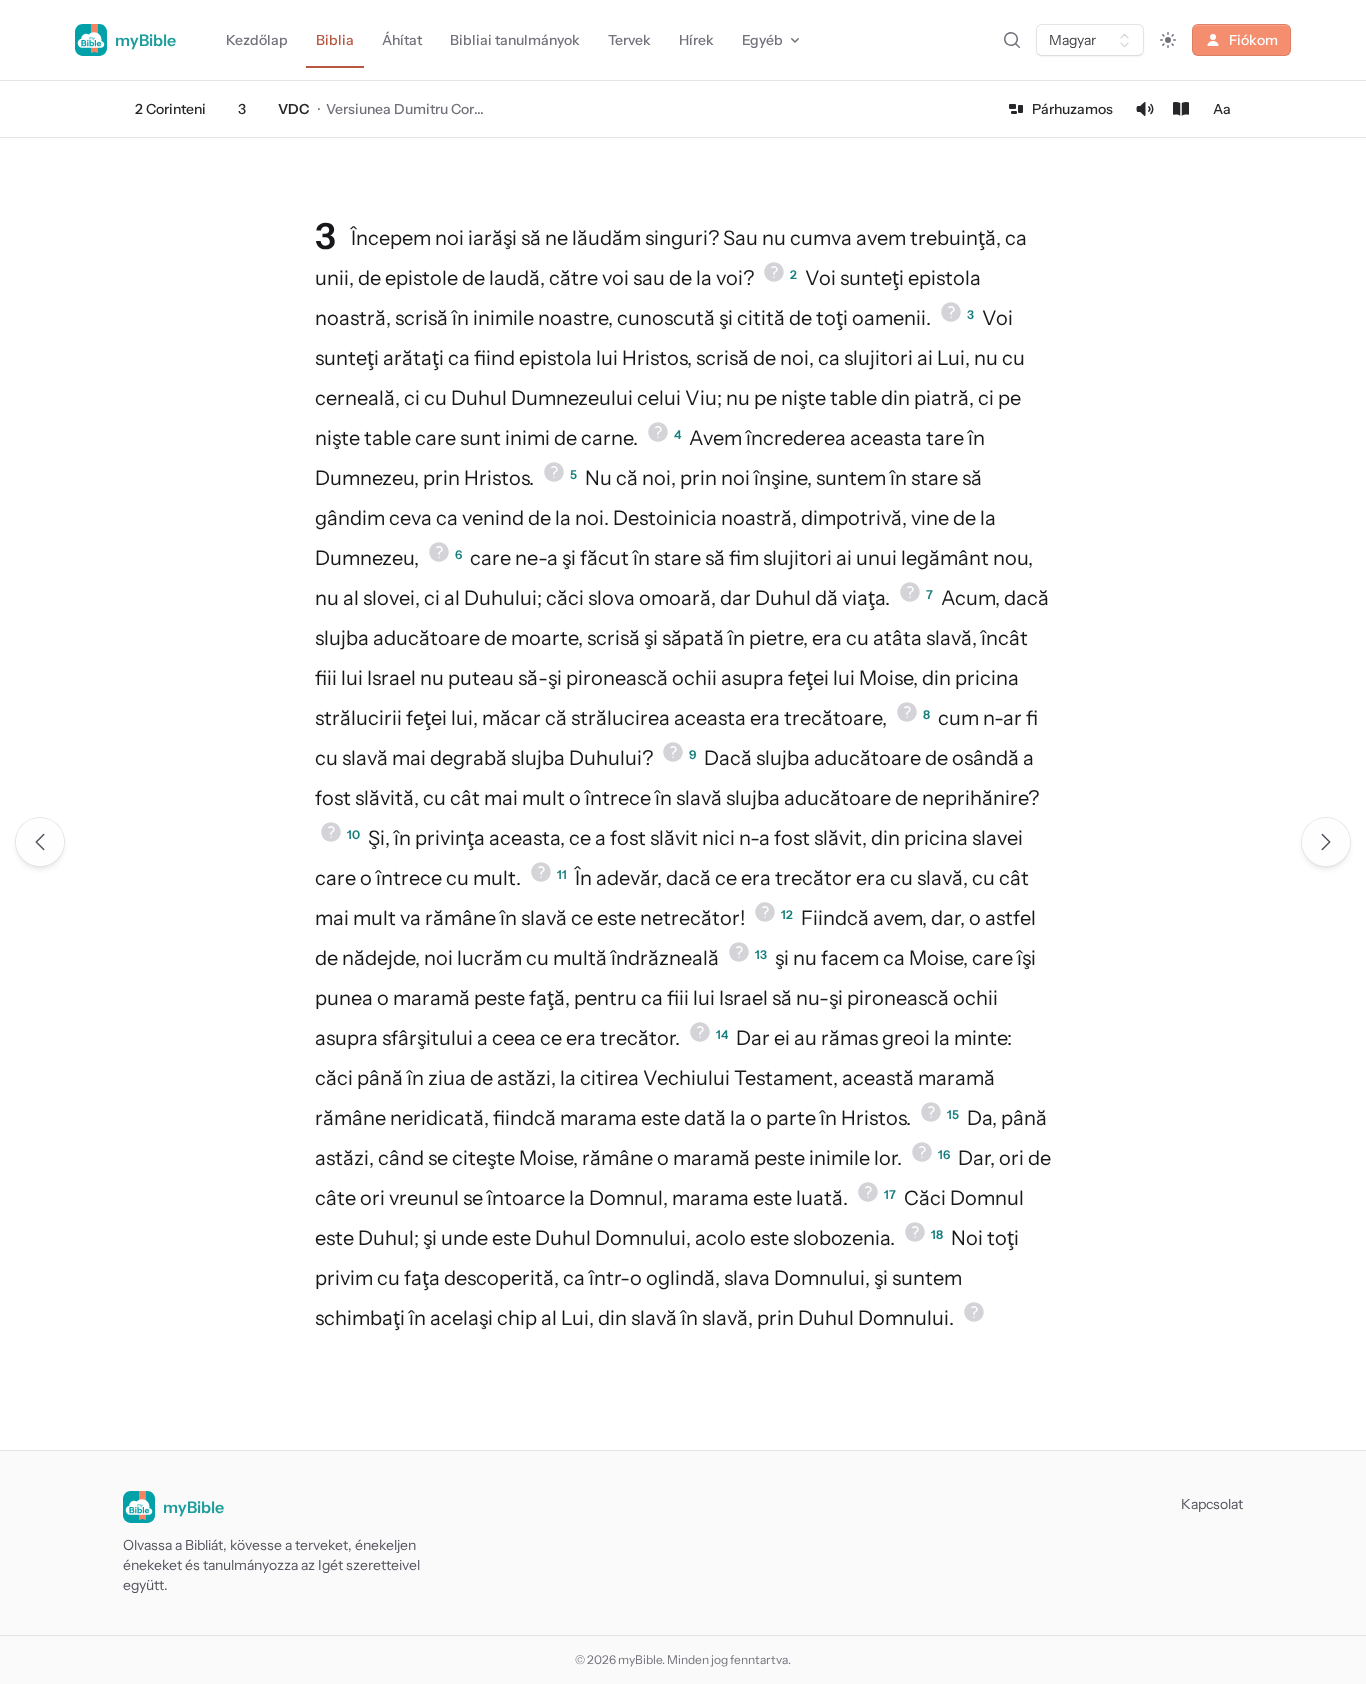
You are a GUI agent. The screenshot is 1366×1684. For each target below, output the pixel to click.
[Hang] (1145, 109)
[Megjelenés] (1168, 40)
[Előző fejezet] (40, 842)
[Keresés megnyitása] (1012, 40)
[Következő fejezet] (1326, 842)
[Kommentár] (1181, 109)
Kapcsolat (1212, 1504)
